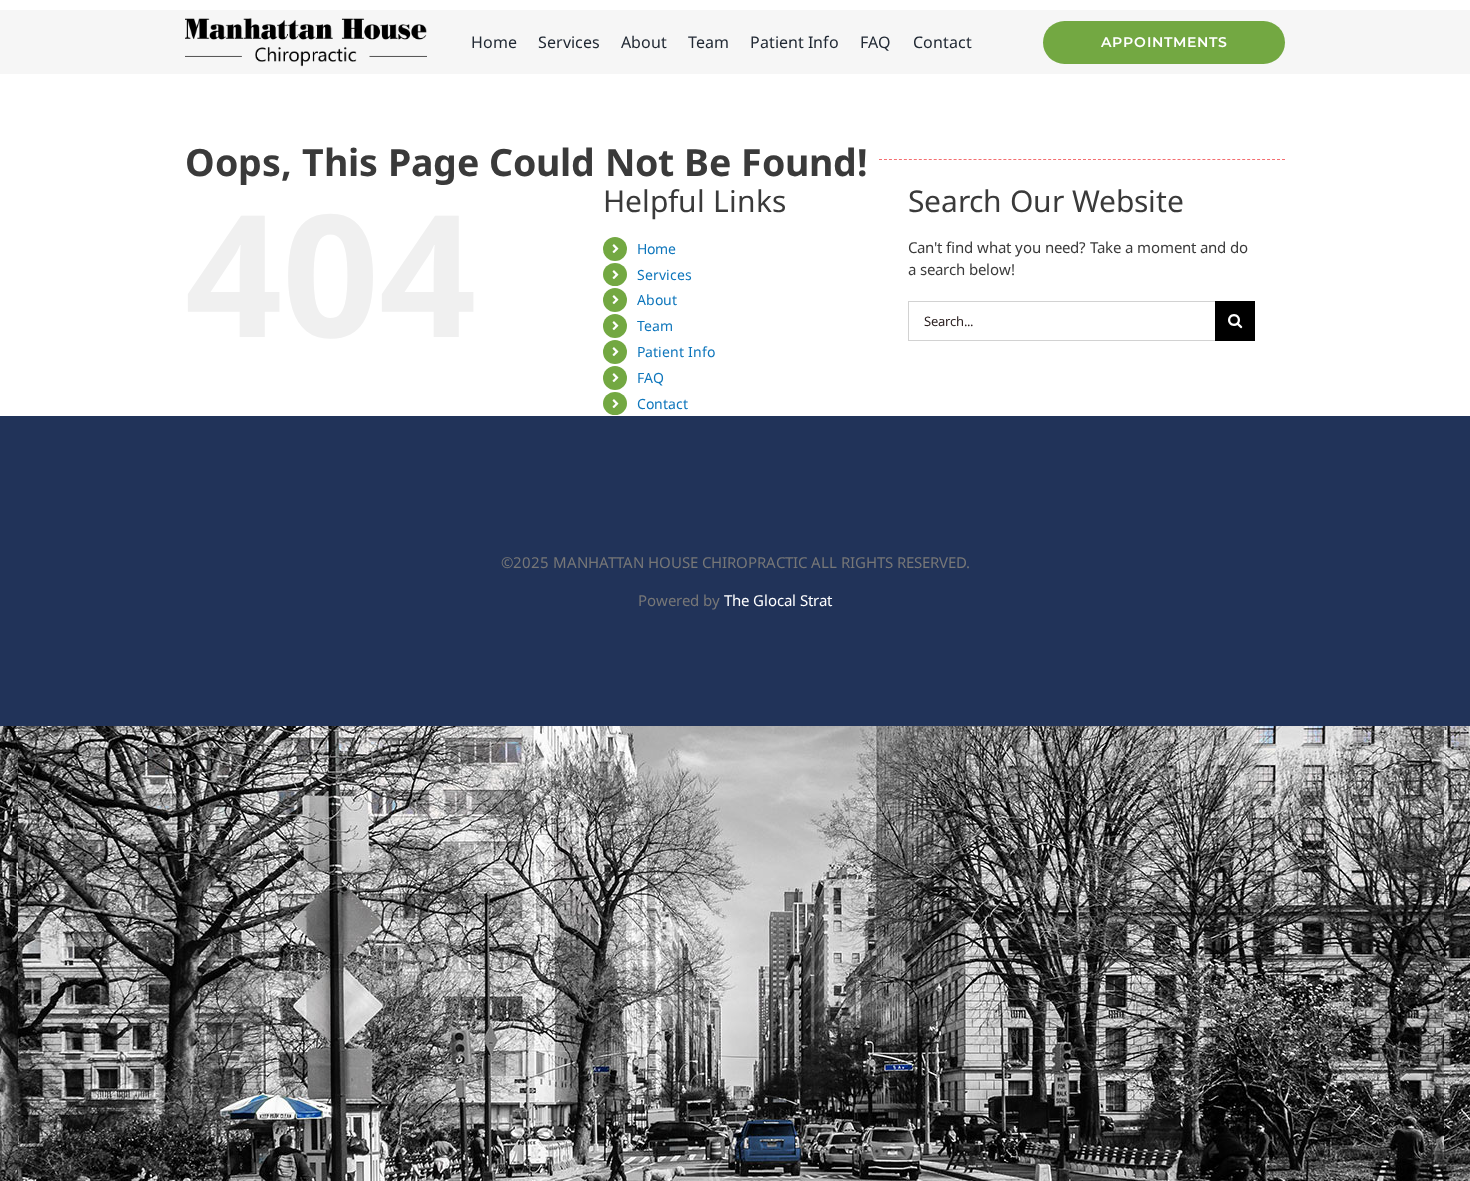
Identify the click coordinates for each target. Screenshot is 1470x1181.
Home (656, 248)
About (657, 299)
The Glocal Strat (778, 600)
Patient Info (676, 351)
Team (655, 325)
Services (664, 274)
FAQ (650, 377)
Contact (662, 403)
